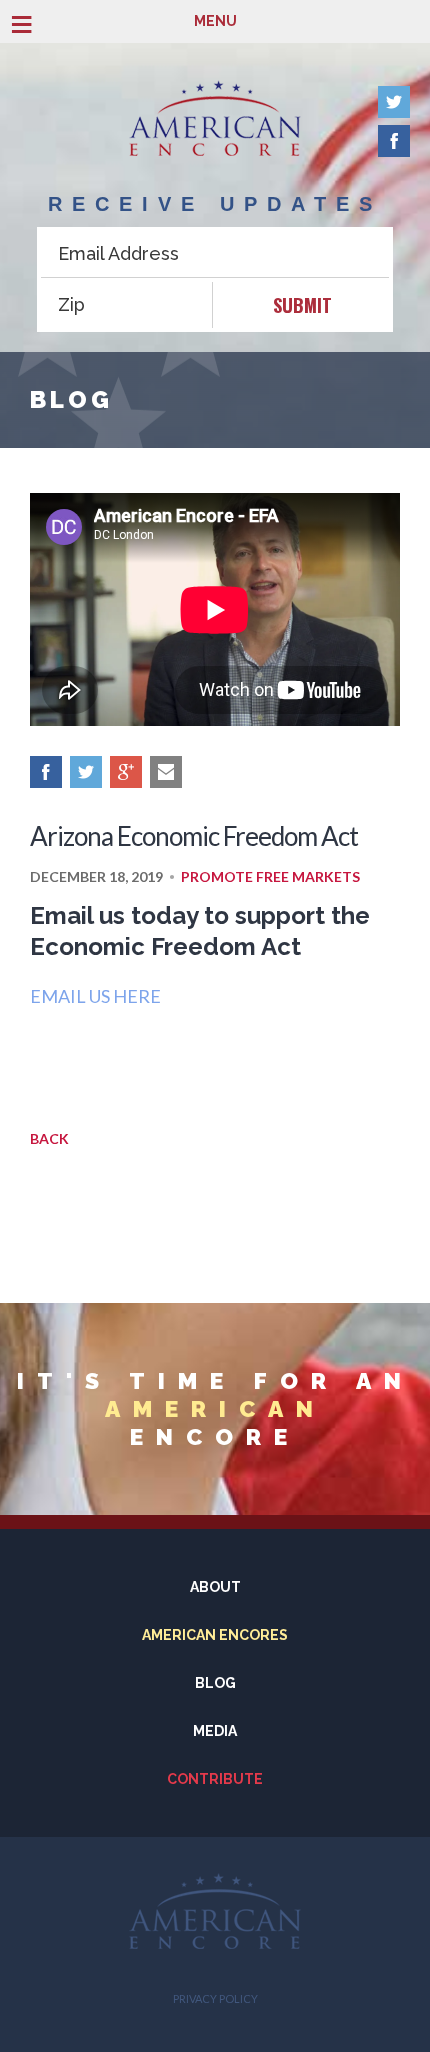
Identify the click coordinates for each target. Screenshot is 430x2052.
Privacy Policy (215, 1998)
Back (49, 1138)
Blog (215, 1683)
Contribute (215, 1779)
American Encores (215, 1635)
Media (215, 1731)
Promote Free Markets (270, 876)
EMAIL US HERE (95, 996)
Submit (302, 305)
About (215, 1587)
